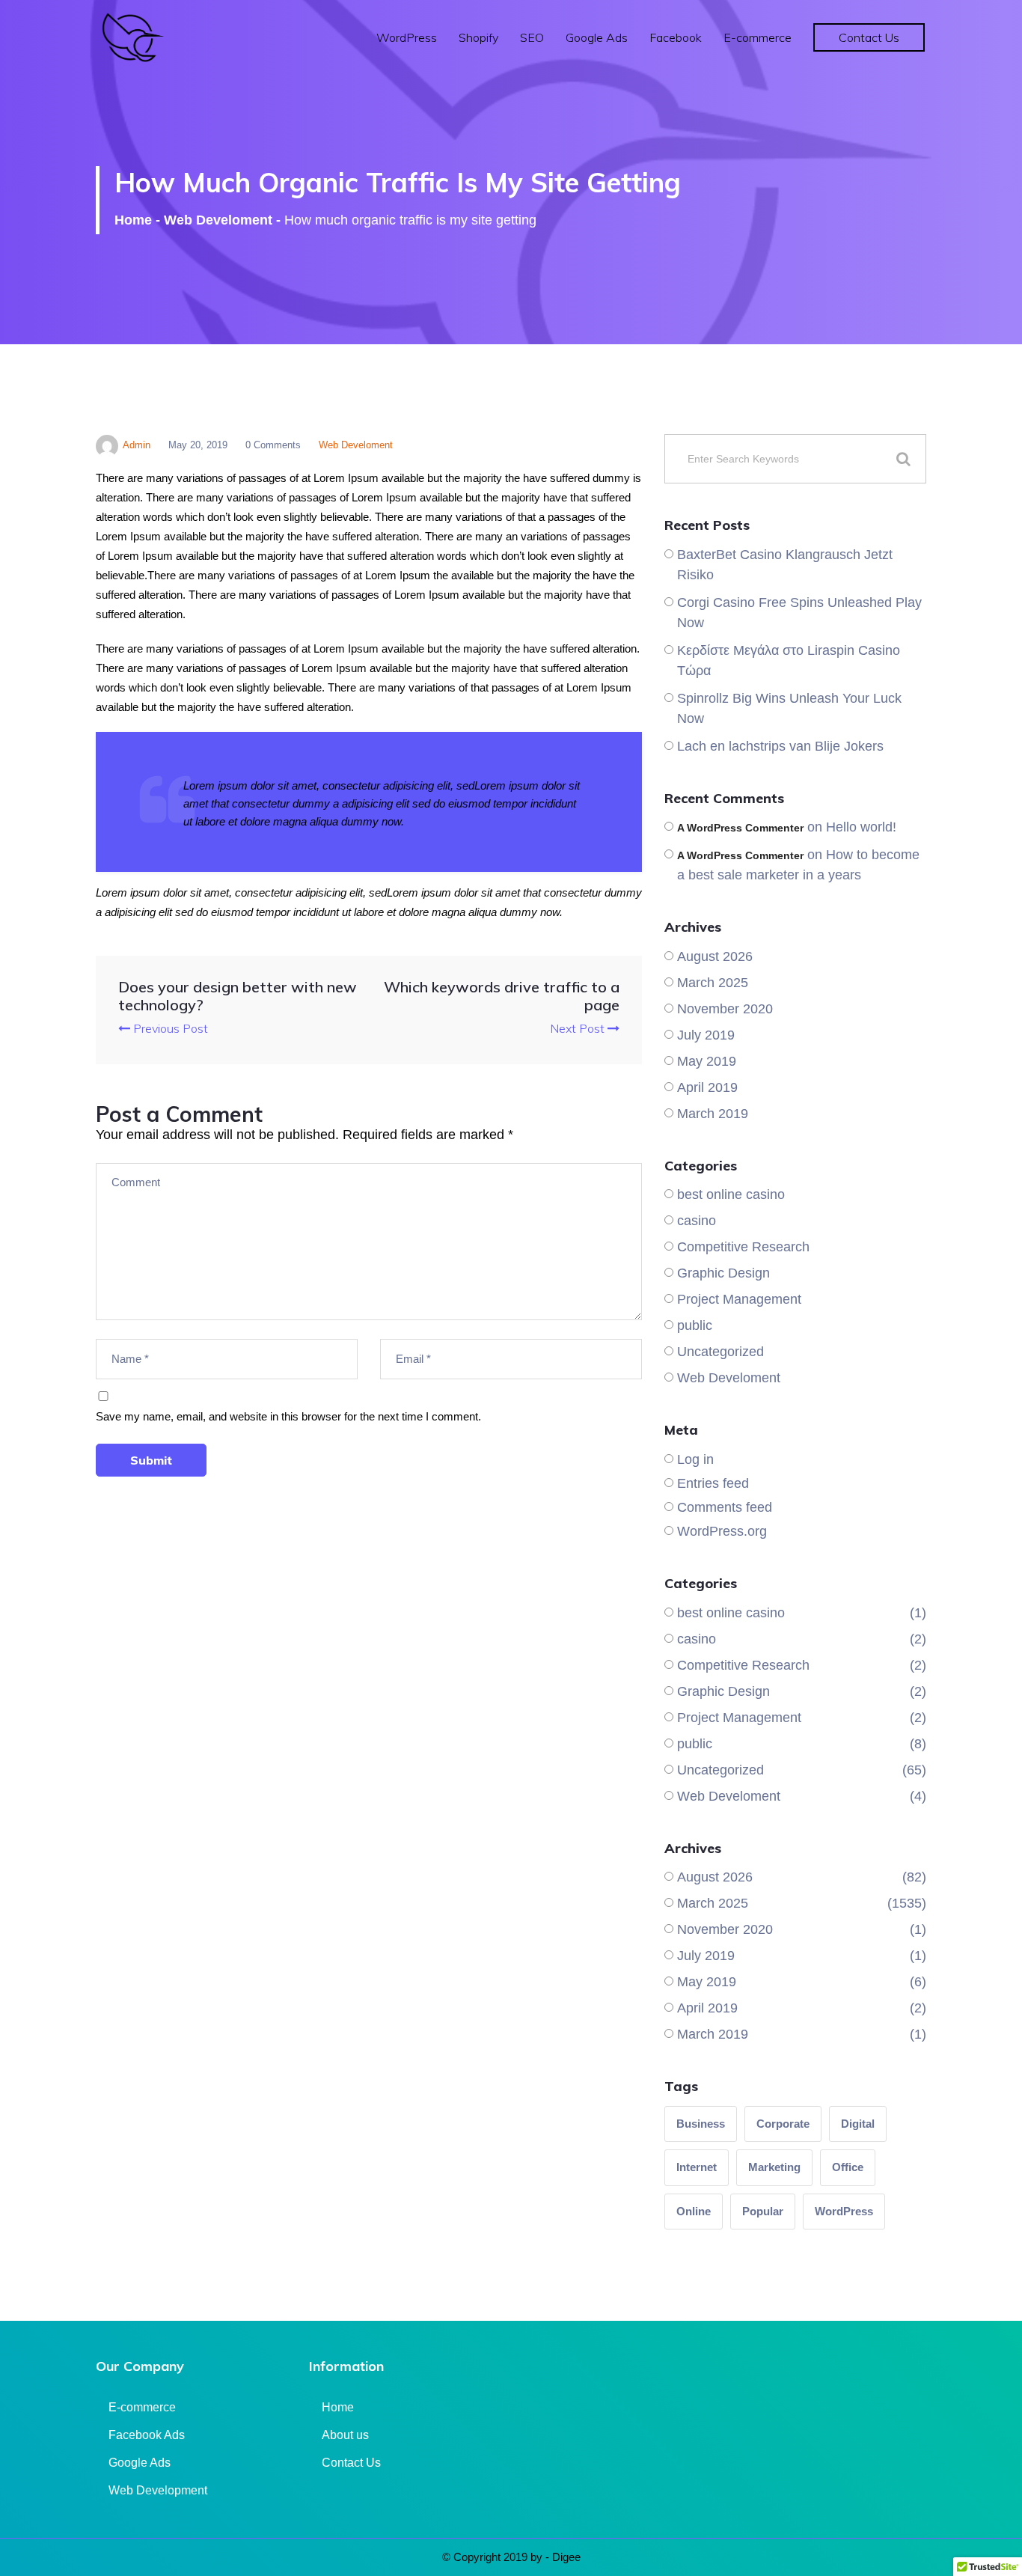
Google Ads (597, 37)
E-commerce (758, 37)
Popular (763, 2211)
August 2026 (715, 956)
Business (701, 2124)
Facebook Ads (147, 2435)
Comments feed (725, 1507)
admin (137, 445)
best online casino (731, 1194)
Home (133, 220)
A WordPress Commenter (740, 828)
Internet (697, 2167)
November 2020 (725, 1009)
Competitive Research (743, 1247)
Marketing (774, 2167)
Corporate (783, 2124)
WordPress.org (722, 1531)
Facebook (676, 37)
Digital (858, 2124)
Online (694, 2211)
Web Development (158, 2490)
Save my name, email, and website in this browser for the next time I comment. (288, 1416)
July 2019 (706, 1035)
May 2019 (707, 1061)
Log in (695, 1459)
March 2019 (713, 1114)
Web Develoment (218, 220)
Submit (151, 1460)
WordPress (407, 37)
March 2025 (713, 983)
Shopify (478, 37)
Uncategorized (720, 1352)
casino (697, 1221)
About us (345, 2435)
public (695, 1325)
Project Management (739, 1299)
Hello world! (861, 827)
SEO (532, 37)
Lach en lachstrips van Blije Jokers (780, 746)
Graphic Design (723, 1273)
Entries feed (713, 1483)
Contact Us (869, 37)
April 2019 (707, 1087)
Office (848, 2167)
